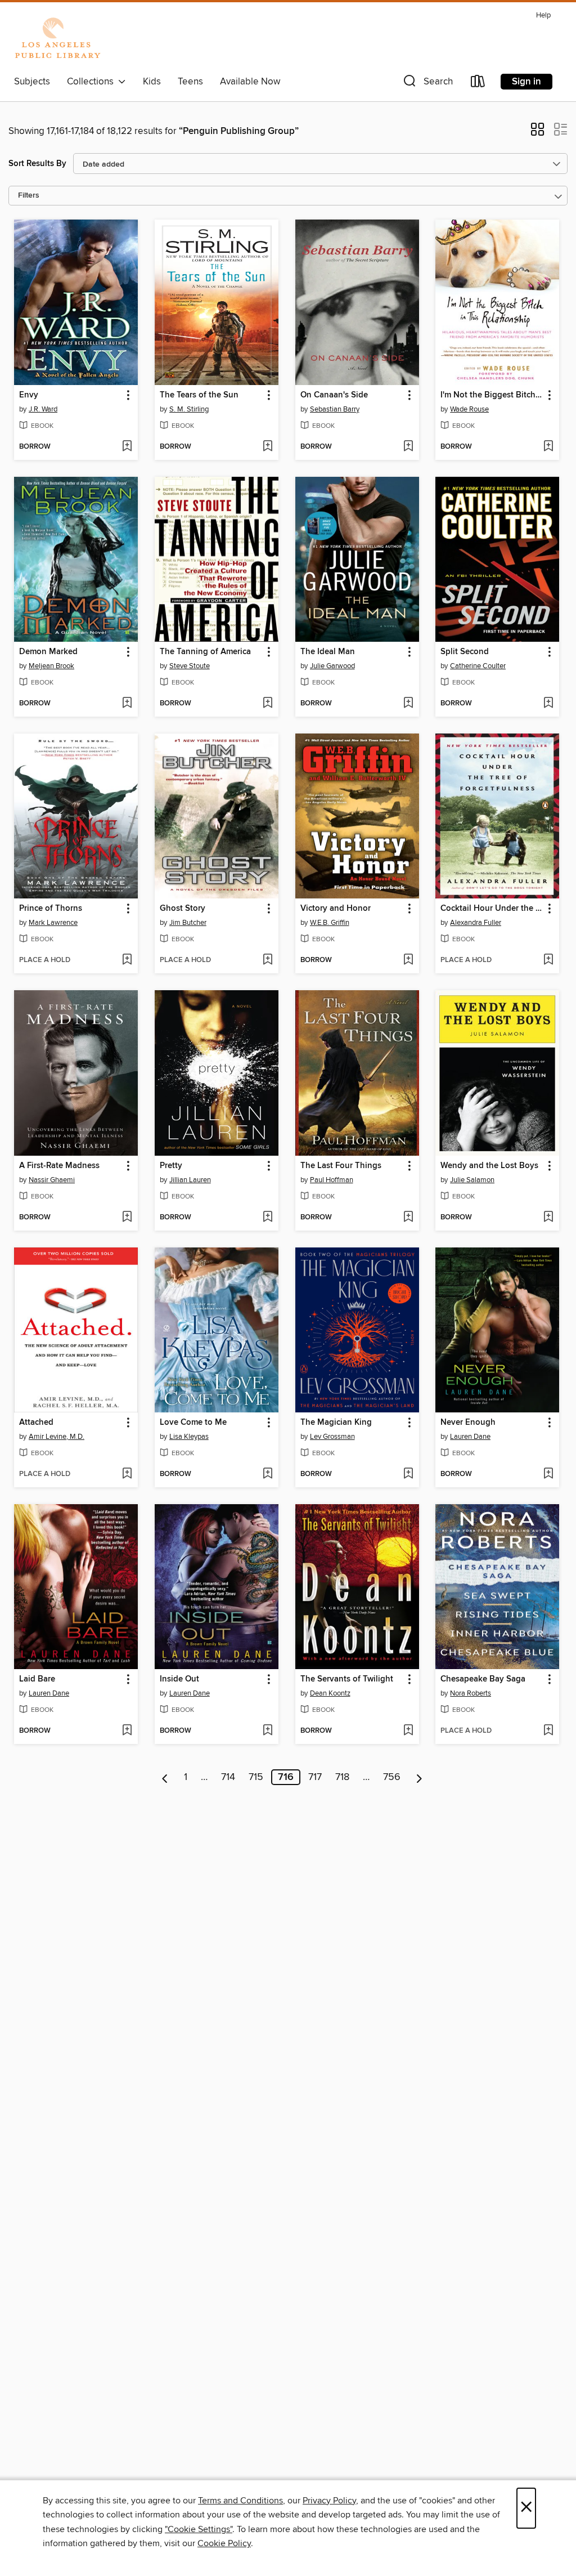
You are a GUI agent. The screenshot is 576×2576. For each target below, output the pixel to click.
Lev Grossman (332, 1437)
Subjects (32, 82)
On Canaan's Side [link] (334, 395)
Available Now (250, 82)
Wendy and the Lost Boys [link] (489, 1166)
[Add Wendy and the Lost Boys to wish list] (548, 1218)
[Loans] (478, 84)
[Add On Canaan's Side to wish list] (408, 447)
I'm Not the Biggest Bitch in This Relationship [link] (492, 395)
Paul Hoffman (332, 1180)
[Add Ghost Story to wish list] (267, 960)
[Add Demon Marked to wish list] (127, 704)
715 (256, 1777)
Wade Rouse (469, 409)
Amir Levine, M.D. (57, 1437)
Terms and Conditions (240, 2501)
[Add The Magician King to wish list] (408, 1474)
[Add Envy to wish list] (127, 447)
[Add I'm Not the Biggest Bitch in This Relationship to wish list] (548, 447)
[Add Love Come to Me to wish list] (267, 1474)
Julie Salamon (472, 1180)
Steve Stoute (190, 666)
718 (342, 1777)
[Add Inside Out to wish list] (267, 1731)
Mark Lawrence (53, 923)
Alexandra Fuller (476, 923)
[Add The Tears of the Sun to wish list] (267, 447)
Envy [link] (29, 395)
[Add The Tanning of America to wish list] (267, 704)
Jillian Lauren (190, 1180)
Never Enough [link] (468, 1423)
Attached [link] (36, 1423)
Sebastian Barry (335, 409)
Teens (190, 82)
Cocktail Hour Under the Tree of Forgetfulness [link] (492, 909)
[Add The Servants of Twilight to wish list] (408, 1731)
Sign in (526, 82)
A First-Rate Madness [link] (59, 1166)
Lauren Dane (470, 1437)
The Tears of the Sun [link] (199, 395)
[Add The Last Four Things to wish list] (408, 1218)
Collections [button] (93, 82)
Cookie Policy (224, 2543)
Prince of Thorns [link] (51, 909)
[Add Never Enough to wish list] (548, 1474)
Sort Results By (37, 164)
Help (543, 15)
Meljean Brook (51, 666)
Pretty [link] (171, 1166)
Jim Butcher (188, 923)
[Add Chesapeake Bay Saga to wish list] (548, 1731)
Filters (29, 196)
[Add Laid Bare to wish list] (127, 1731)
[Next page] (419, 1777)
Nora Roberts (471, 1693)
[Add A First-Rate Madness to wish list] (127, 1218)
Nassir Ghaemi (52, 1180)
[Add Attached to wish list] (127, 1474)
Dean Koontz (330, 1693)
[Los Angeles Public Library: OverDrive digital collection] (57, 39)
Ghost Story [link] (183, 909)
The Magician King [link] (336, 1423)
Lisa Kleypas (189, 1437)
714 (228, 1777)
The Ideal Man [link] (328, 652)
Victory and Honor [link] (336, 909)
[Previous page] (165, 1777)
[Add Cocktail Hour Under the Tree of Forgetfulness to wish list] (548, 960)
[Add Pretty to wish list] (267, 1218)
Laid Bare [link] (37, 1679)
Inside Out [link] (179, 1679)
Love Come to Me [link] (193, 1423)
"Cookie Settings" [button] (199, 2529)
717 (315, 1777)
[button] (427, 84)
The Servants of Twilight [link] (347, 1679)
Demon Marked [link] (48, 652)
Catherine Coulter (478, 666)
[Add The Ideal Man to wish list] (408, 704)
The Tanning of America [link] (205, 652)
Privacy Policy (329, 2501)
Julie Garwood (332, 666)
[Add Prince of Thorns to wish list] (127, 960)
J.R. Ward (43, 409)
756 (392, 1777)
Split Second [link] (465, 652)
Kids (152, 82)
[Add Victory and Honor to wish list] (408, 960)
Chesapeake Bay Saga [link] (483, 1679)
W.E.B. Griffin (330, 923)
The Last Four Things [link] (341, 1166)
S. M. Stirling (189, 409)
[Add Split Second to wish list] (548, 704)
